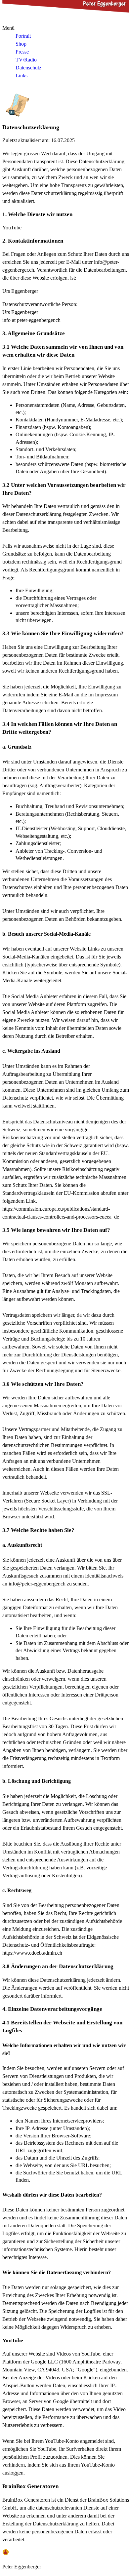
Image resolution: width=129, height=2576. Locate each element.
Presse (22, 52)
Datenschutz (28, 68)
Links (21, 76)
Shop (21, 44)
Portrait (23, 36)
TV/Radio (26, 60)
